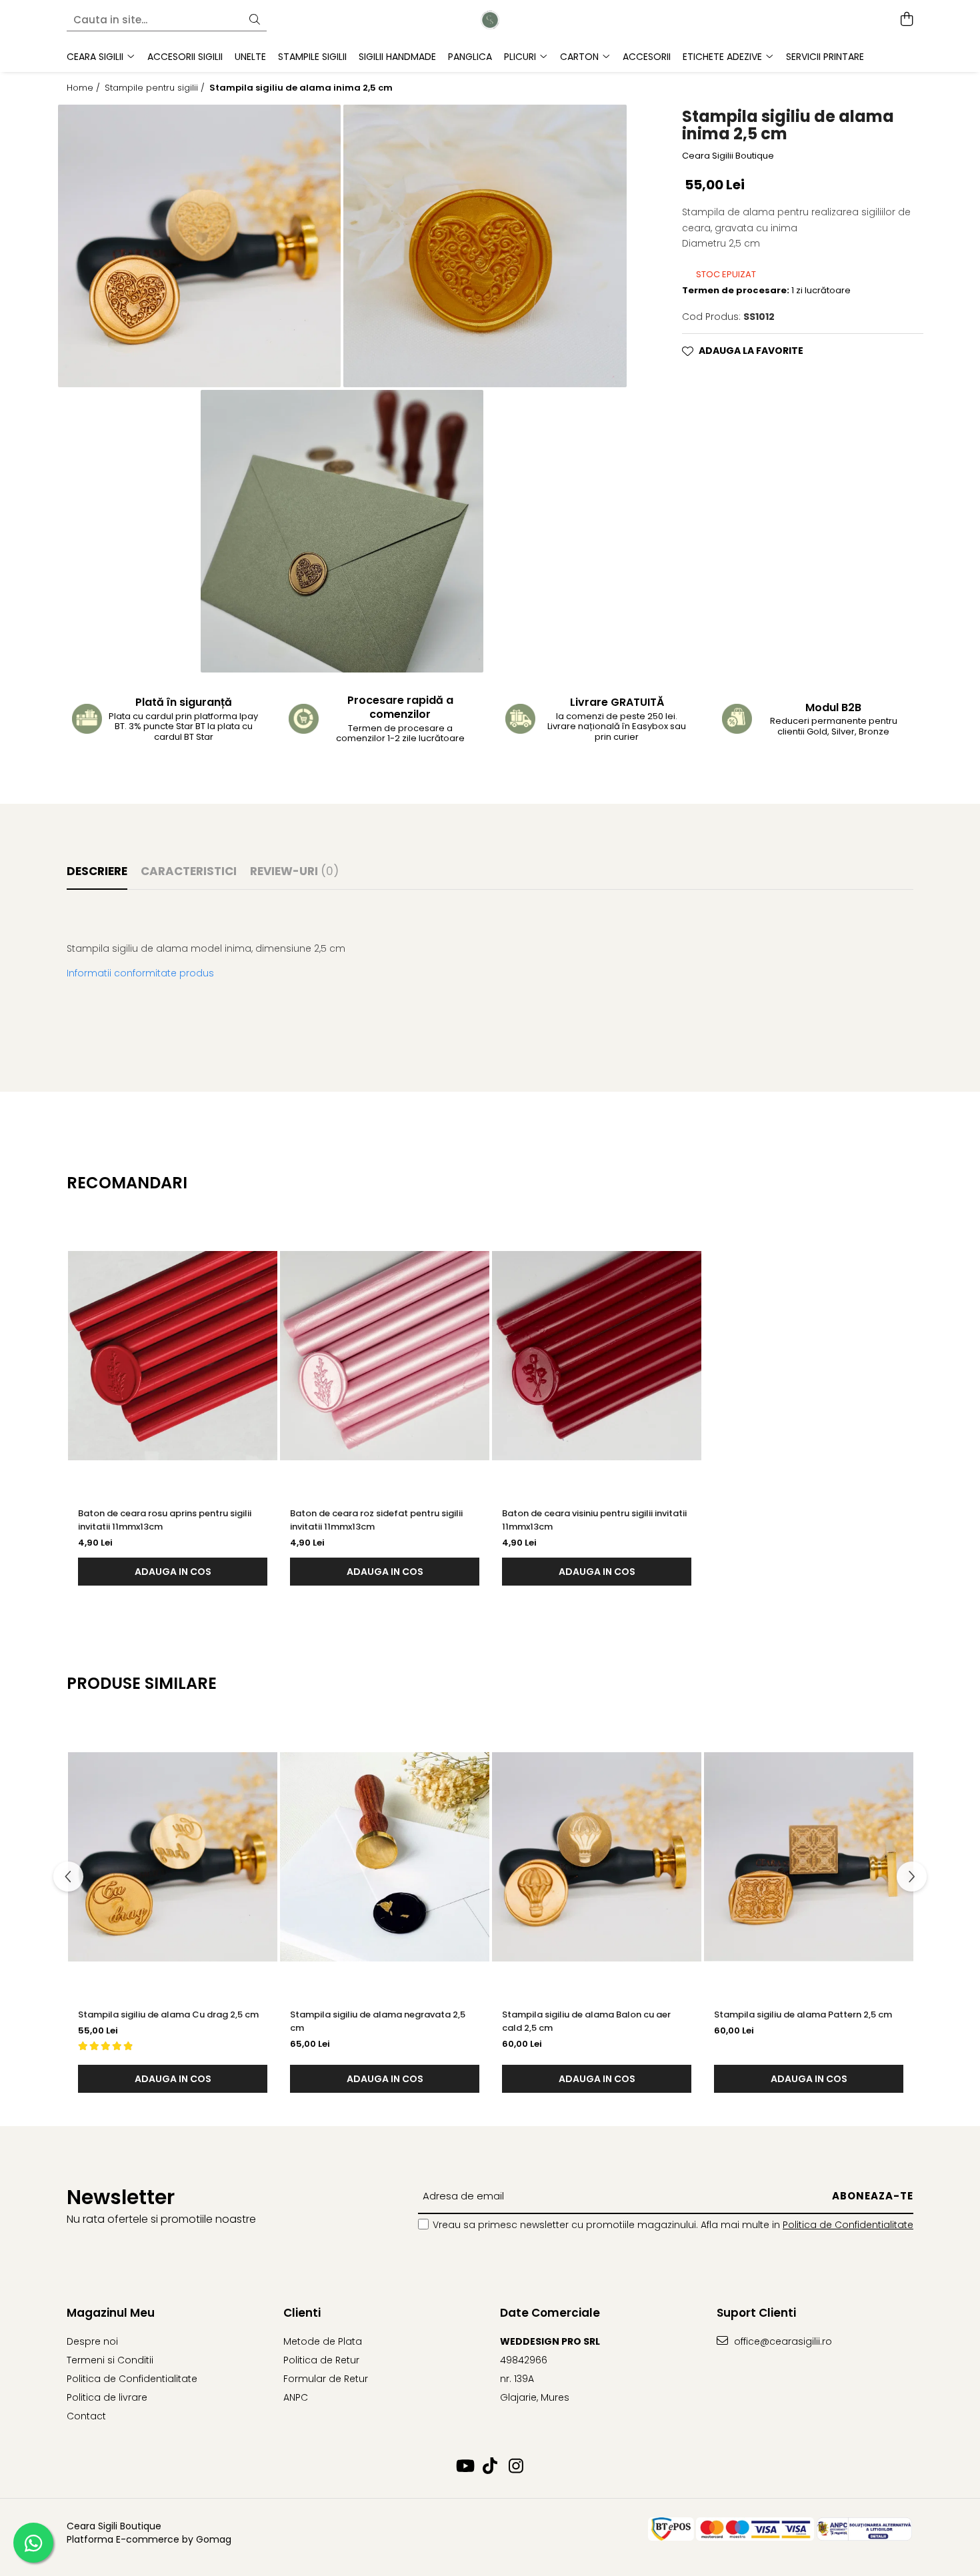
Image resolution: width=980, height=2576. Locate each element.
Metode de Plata (323, 2341)
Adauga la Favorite (751, 351)
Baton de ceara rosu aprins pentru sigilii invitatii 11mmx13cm (165, 1520)
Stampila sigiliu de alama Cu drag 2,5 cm (168, 2014)
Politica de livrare (107, 2397)
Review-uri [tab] (294, 871)
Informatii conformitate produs (140, 973)
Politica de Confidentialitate (848, 2225)
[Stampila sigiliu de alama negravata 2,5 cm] (385, 1857)
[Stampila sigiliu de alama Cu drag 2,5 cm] (173, 1857)
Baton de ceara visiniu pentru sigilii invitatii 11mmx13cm (594, 1520)
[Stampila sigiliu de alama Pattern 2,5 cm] (809, 1857)
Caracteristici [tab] (189, 871)
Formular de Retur (326, 2379)
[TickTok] (490, 2467)
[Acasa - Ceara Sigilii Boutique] (490, 20)
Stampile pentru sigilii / (156, 88)
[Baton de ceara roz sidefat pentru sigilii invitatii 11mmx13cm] (385, 1356)
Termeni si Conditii (110, 2360)
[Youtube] (464, 2467)
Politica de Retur (321, 2360)
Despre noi (92, 2341)
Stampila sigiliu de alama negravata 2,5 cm (378, 2021)
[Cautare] (255, 20)
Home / (85, 88)
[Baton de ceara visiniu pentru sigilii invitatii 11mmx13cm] (597, 1356)
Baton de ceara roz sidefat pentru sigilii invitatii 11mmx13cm (376, 1520)
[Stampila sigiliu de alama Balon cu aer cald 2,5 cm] (597, 1857)
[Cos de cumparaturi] (906, 20)
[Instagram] (516, 2467)
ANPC (296, 2397)
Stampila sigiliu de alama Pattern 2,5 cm (803, 2014)
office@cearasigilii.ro (782, 2341)
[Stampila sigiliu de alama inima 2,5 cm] (199, 246)
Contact (86, 2416)
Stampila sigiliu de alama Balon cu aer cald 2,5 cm (586, 2021)
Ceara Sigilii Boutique (728, 155)
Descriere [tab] (97, 871)
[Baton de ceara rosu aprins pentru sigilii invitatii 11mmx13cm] (173, 1356)
